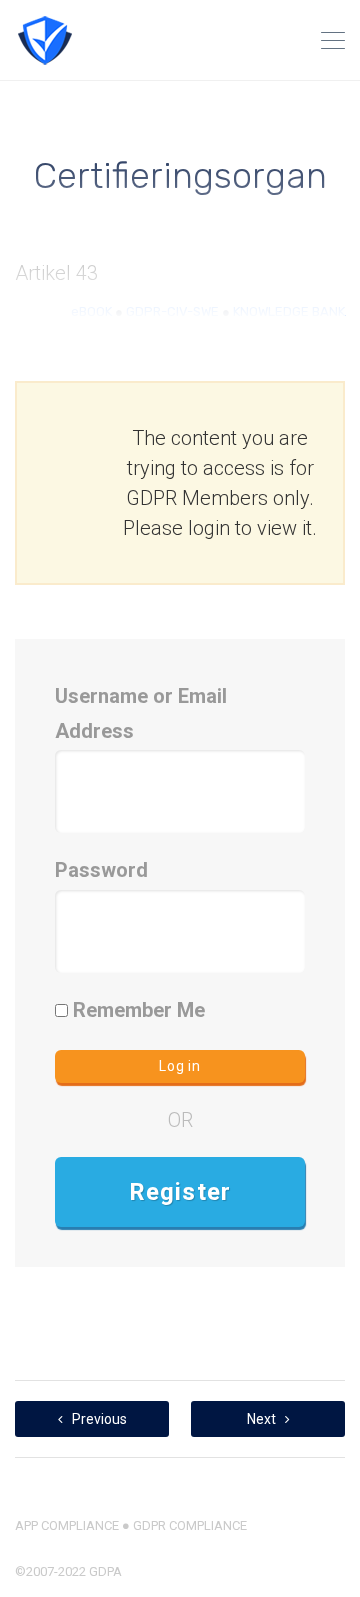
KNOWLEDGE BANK (289, 311)
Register (180, 1192)
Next (263, 1419)
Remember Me (136, 1010)
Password (101, 870)
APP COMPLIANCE (67, 1525)
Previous (98, 1419)
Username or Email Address (141, 713)
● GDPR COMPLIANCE (183, 1525)
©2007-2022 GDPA (68, 1571)
